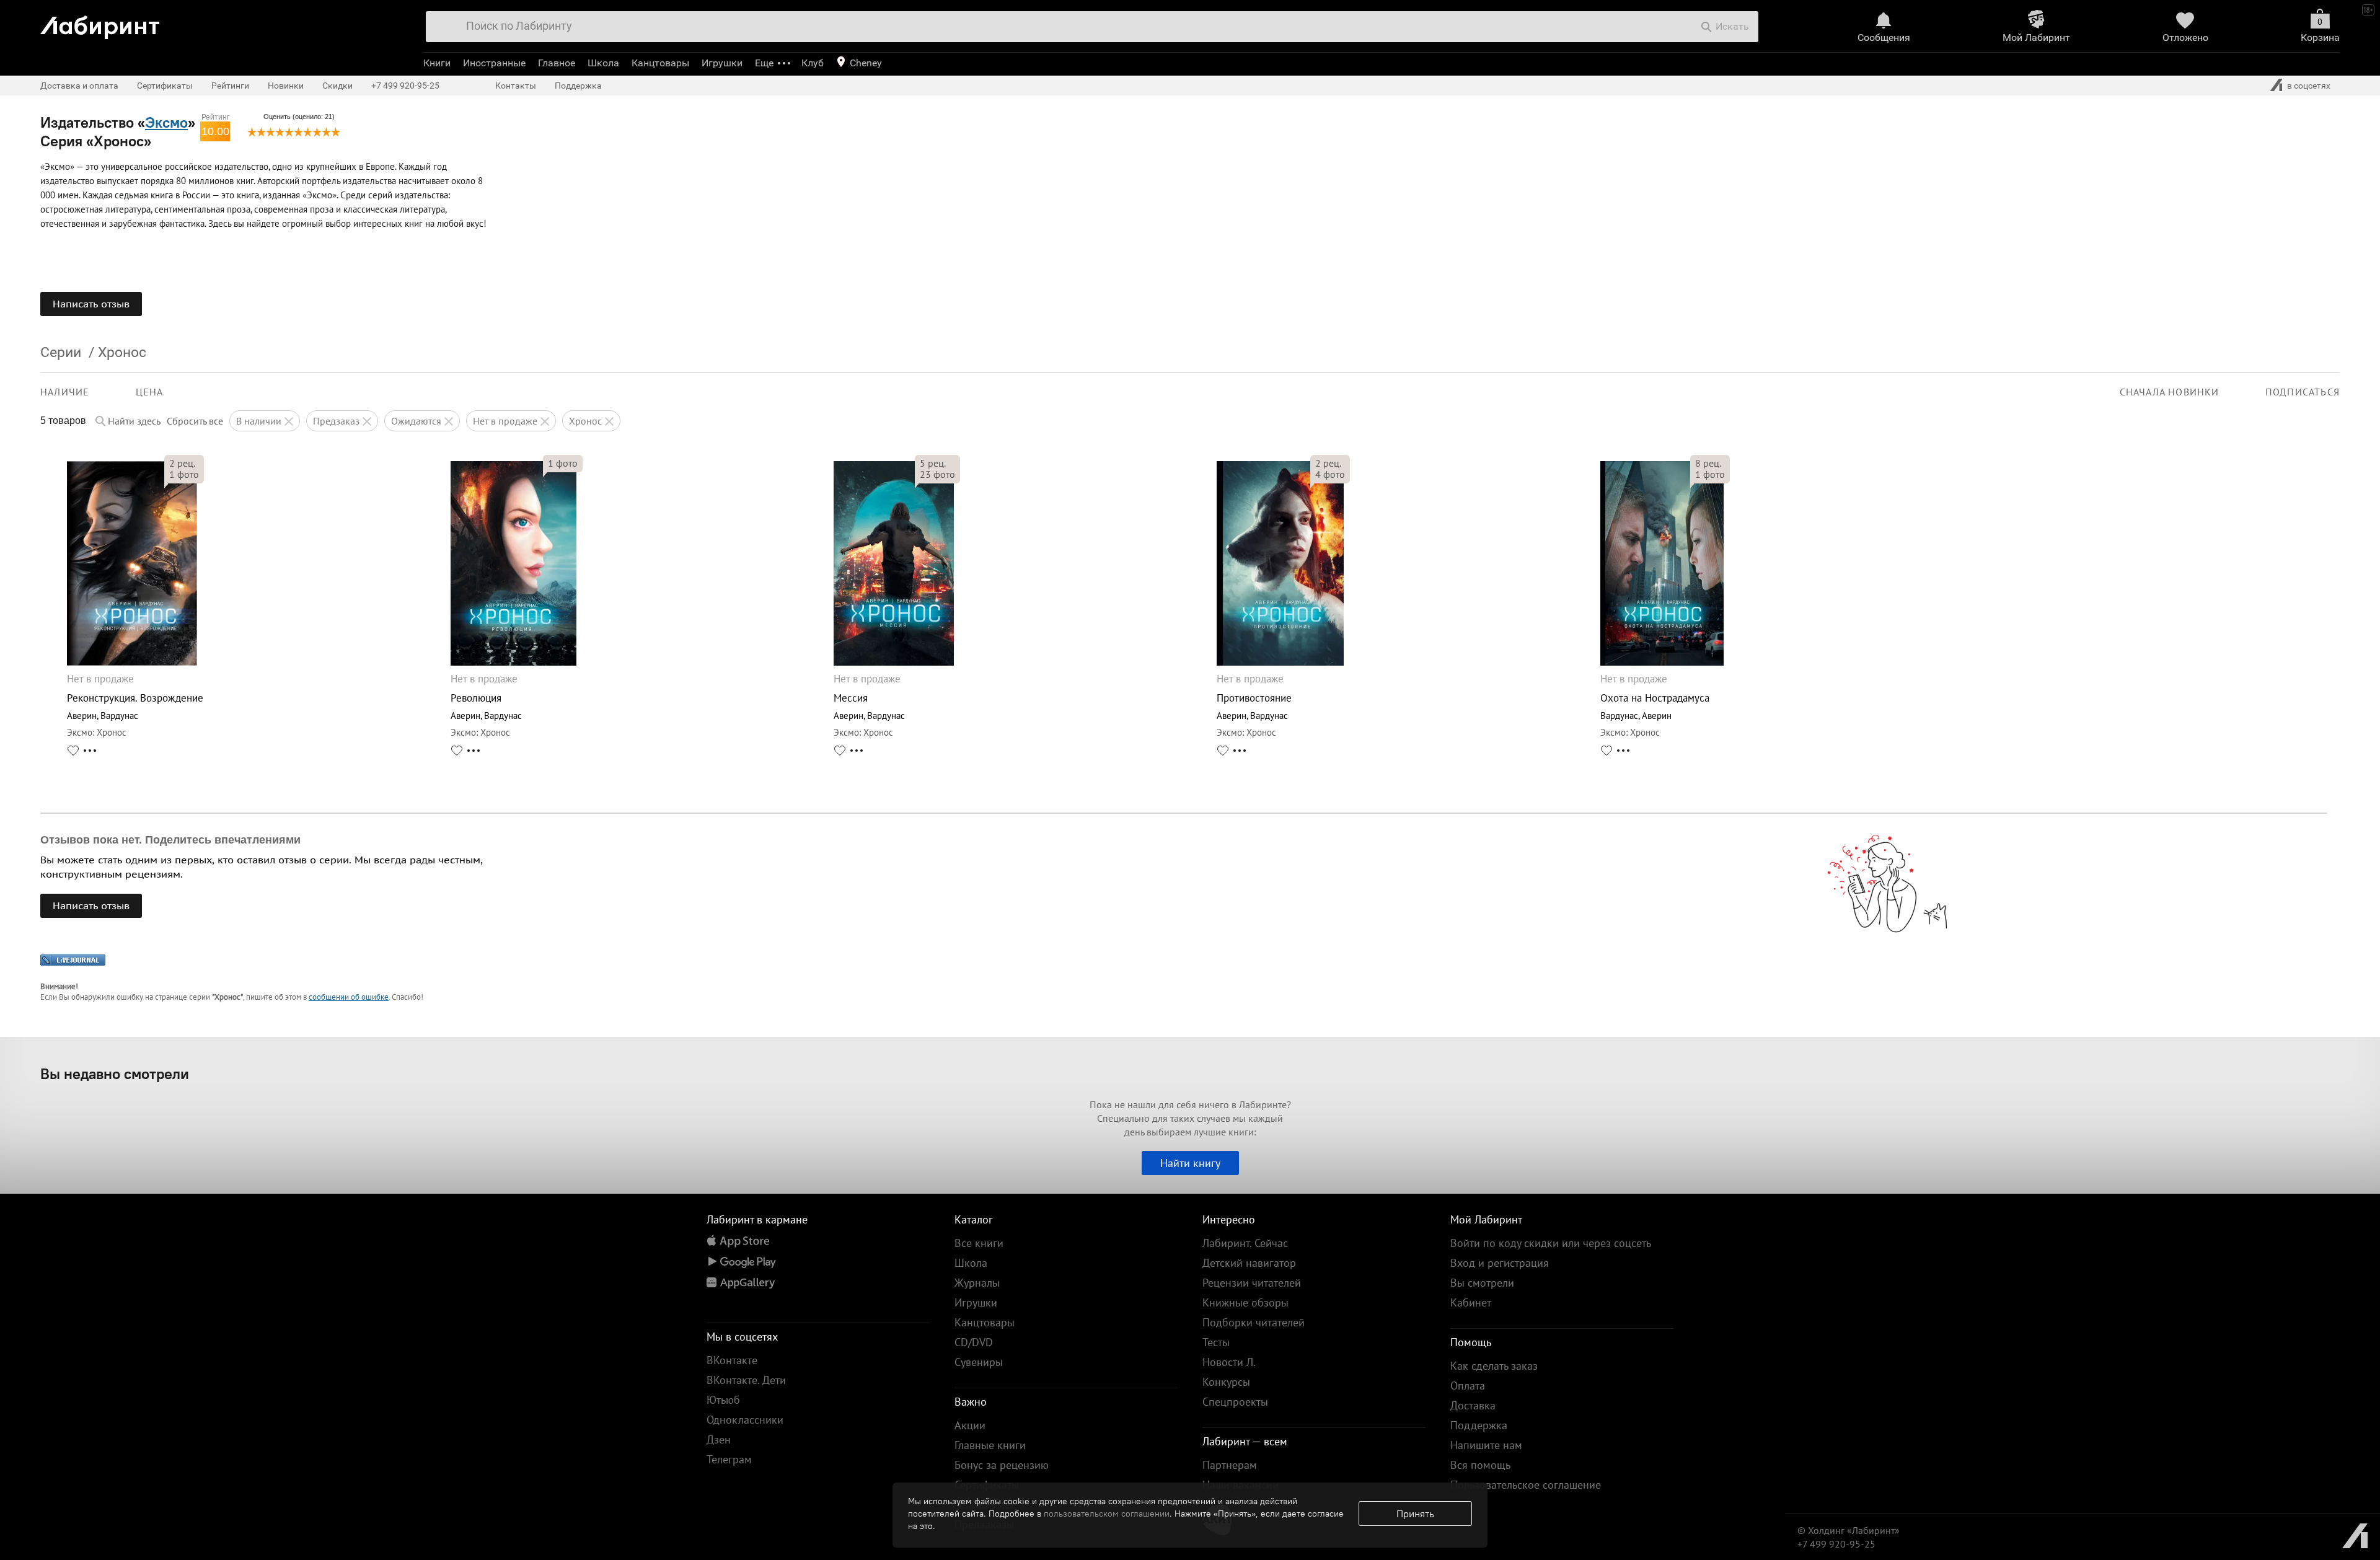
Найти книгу (1190, 1163)
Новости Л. (1229, 1362)
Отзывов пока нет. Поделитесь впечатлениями (170, 840)
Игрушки (722, 63)
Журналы (977, 1283)
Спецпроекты (1235, 1402)
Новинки (286, 86)
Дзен (719, 1439)
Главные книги (990, 1445)
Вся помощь (1480, 1465)
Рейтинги (230, 86)
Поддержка (578, 86)
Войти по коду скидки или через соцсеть (1551, 1243)
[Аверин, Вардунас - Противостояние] (1280, 662)
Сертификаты (165, 86)
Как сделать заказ (1494, 1366)
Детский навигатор (1249, 1263)
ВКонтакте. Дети (746, 1380)
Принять (1415, 1514)
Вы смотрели (1482, 1283)
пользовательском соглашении (1107, 1514)
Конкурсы (1226, 1382)
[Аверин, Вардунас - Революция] (513, 662)
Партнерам (1230, 1465)
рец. (182, 463)
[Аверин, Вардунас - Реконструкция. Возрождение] (132, 662)
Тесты (1216, 1342)
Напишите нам (1486, 1445)
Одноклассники (745, 1420)
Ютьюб (723, 1400)
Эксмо (166, 122)
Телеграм (729, 1459)
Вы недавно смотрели (115, 1073)
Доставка (1473, 1405)
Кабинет (1471, 1302)
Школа (603, 63)
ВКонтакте (732, 1360)
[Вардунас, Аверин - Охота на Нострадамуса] (1662, 662)
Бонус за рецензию (1002, 1465)
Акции (970, 1425)
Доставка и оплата (79, 86)
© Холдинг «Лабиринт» (1849, 1530)
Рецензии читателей (1252, 1283)
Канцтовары (660, 63)
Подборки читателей (1254, 1322)
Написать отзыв (91, 304)
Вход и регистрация (1500, 1263)
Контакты (516, 86)
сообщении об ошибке (349, 997)
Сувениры (979, 1362)
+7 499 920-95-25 (405, 86)
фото (184, 474)
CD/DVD (974, 1342)
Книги (437, 63)
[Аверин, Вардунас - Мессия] (894, 662)
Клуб (813, 63)
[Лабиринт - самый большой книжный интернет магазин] (218, 23)
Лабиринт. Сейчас (1245, 1243)
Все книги (979, 1243)
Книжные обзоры (1245, 1302)
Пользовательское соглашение (1526, 1485)
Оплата (1468, 1386)
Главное (557, 63)
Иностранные (494, 63)
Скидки (337, 86)
